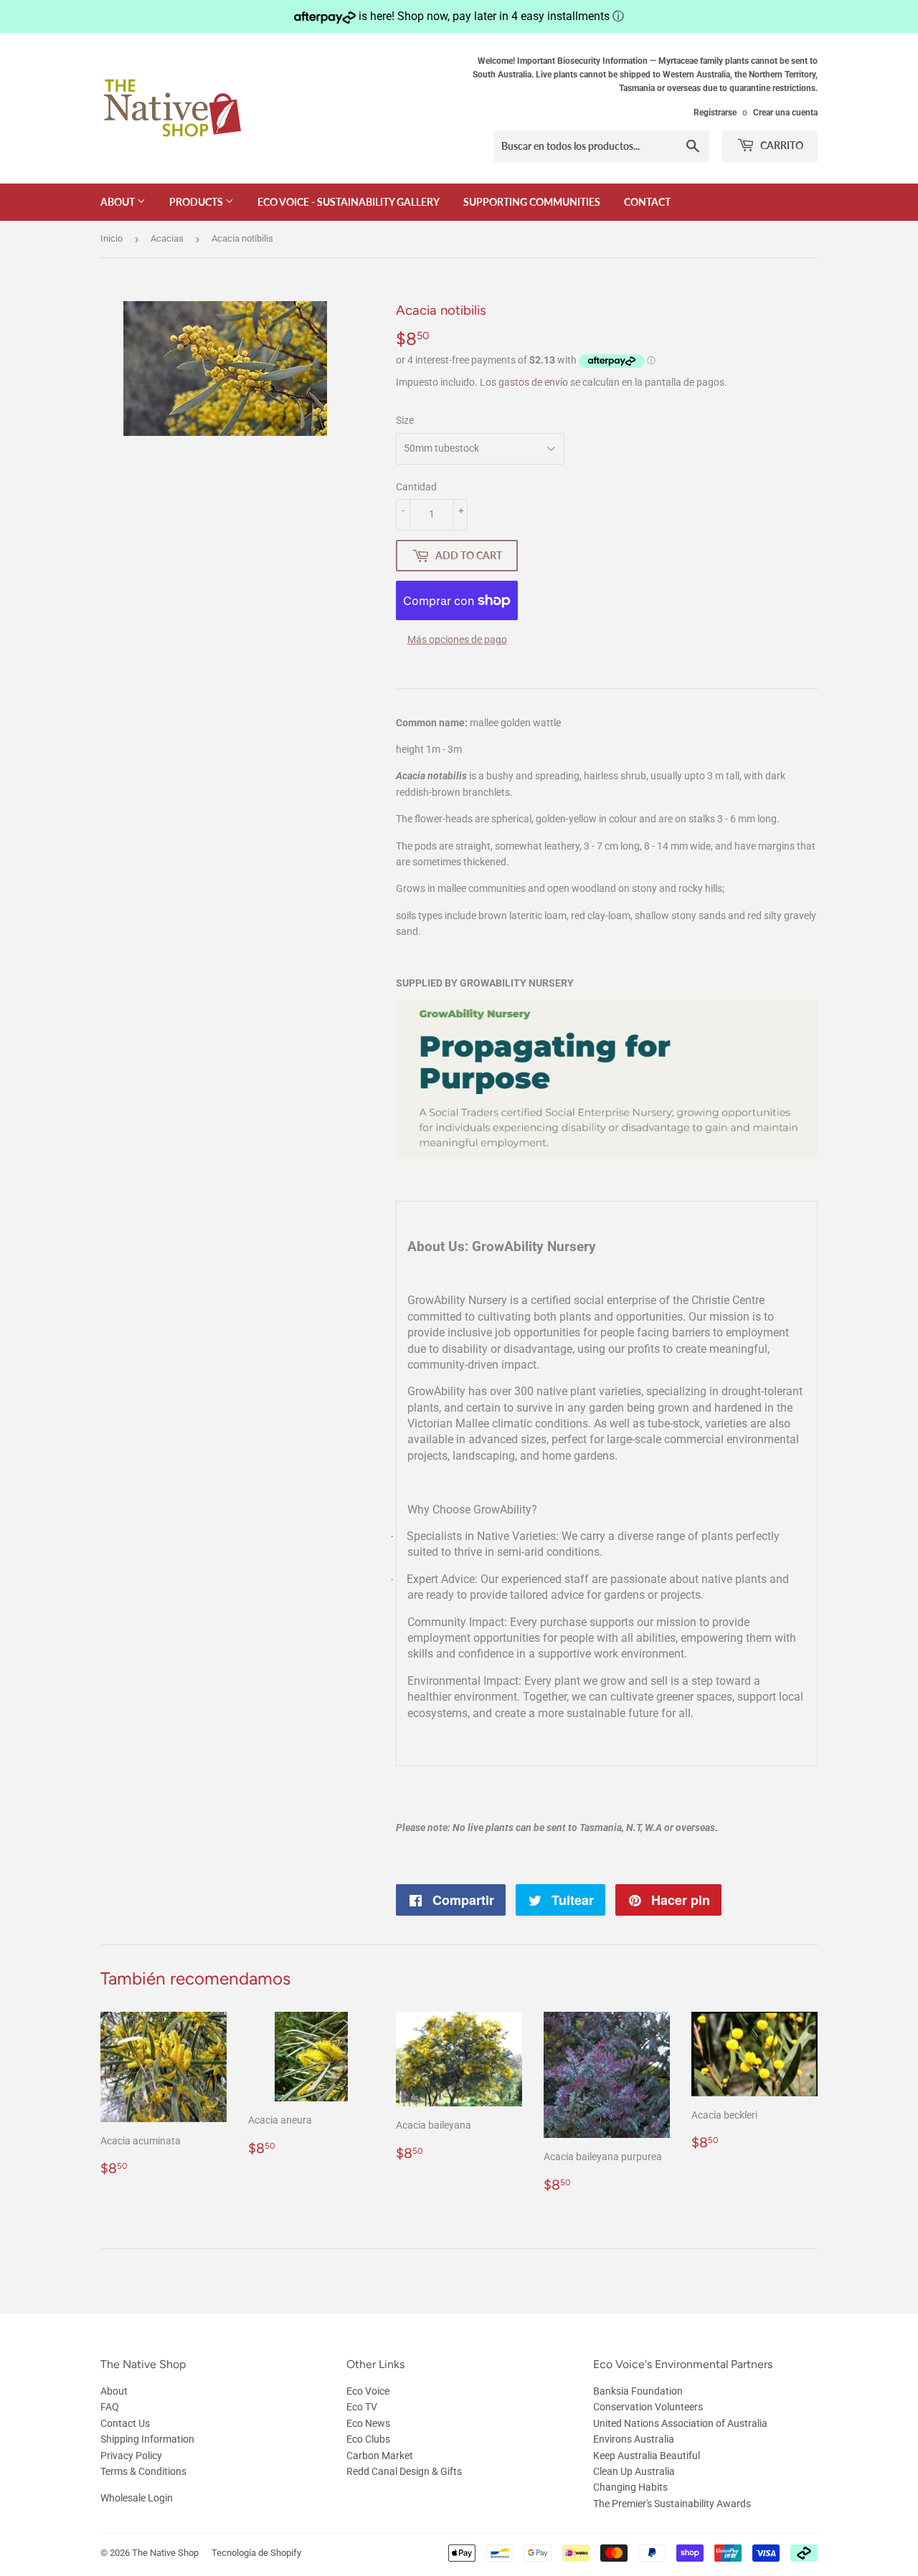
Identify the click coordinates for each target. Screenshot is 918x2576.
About (119, 202)
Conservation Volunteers (648, 2407)
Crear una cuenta (785, 113)
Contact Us (125, 2423)
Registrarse (715, 113)
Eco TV (362, 2407)
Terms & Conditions (143, 2471)
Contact (647, 202)
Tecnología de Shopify (256, 2553)
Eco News (368, 2423)
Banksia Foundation (638, 2391)
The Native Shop (165, 2553)
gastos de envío (533, 382)
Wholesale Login (137, 2498)
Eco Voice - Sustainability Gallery (349, 202)
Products (197, 202)
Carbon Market (380, 2456)
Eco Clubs (368, 2439)
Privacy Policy (131, 2456)
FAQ (110, 2407)
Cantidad (416, 487)
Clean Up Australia (634, 2471)
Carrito (781, 145)
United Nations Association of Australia (680, 2423)
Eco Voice (368, 2391)
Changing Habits (630, 2487)
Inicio (112, 238)
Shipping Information (147, 2439)
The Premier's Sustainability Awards (672, 2504)
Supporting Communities (532, 202)
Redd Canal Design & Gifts (404, 2471)
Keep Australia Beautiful (647, 2456)
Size (405, 420)
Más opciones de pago (457, 640)
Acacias (167, 238)
